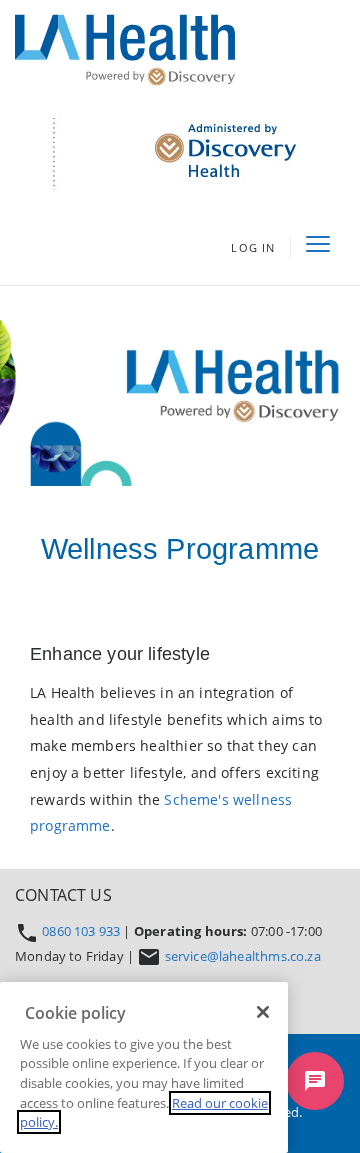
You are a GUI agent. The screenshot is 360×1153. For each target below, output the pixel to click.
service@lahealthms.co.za (243, 956)
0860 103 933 (82, 931)
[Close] (263, 1012)
